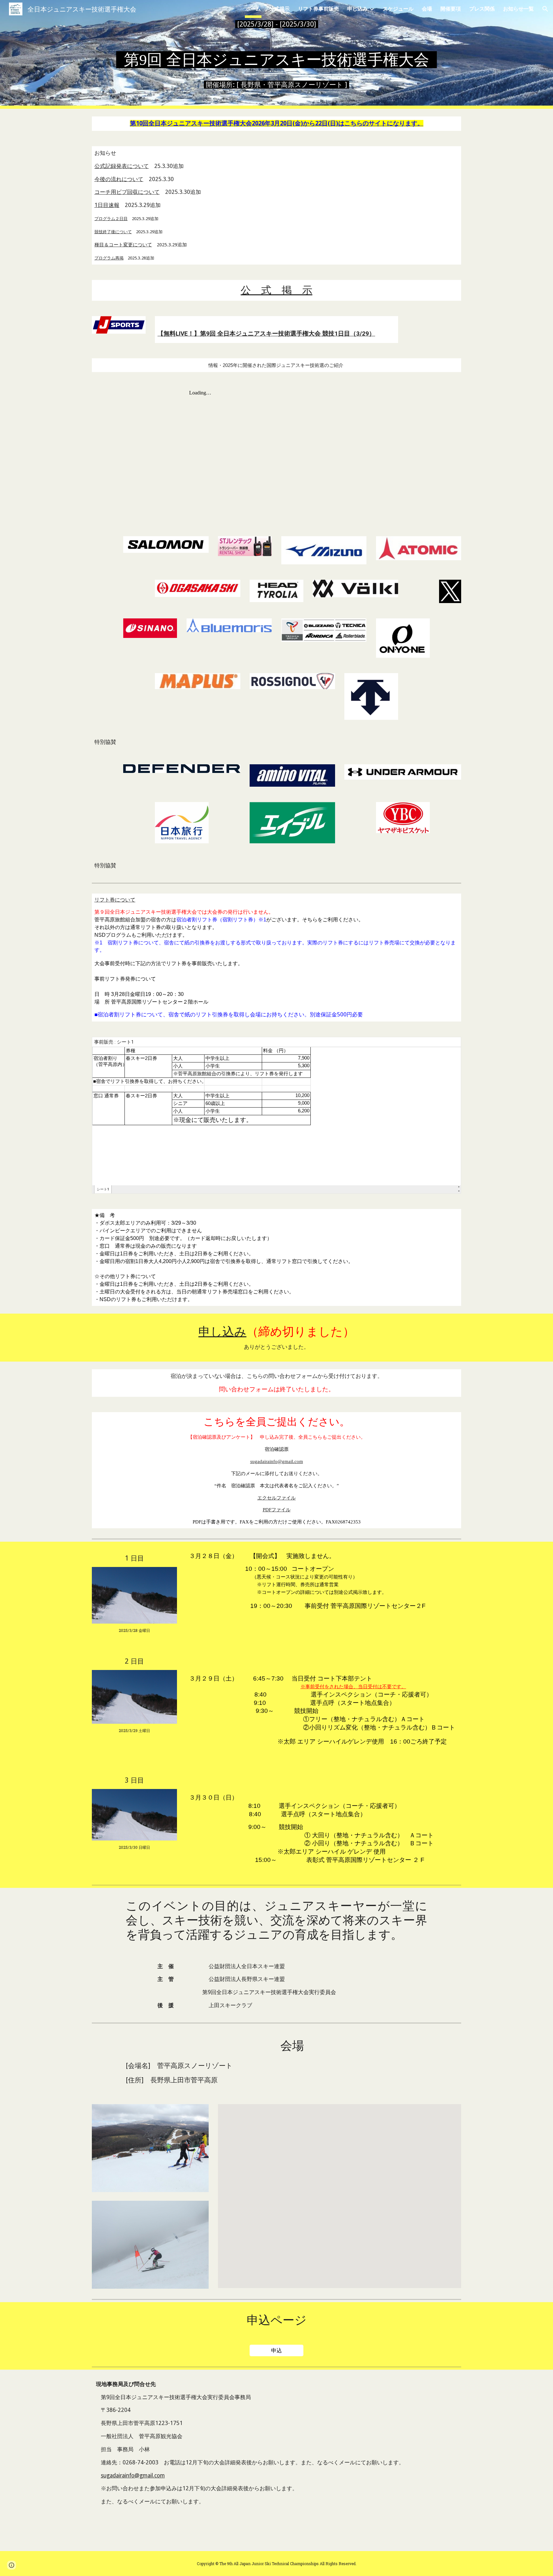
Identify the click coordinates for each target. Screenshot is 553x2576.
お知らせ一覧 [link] (518, 9)
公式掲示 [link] (279, 9)
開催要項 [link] (451, 9)
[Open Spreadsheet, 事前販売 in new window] (449, 1045)
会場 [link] (427, 9)
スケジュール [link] (398, 9)
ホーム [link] (253, 9)
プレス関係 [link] (482, 9)
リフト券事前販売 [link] (318, 9)
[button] (545, 9)
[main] (276, 24)
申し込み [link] (357, 9)
